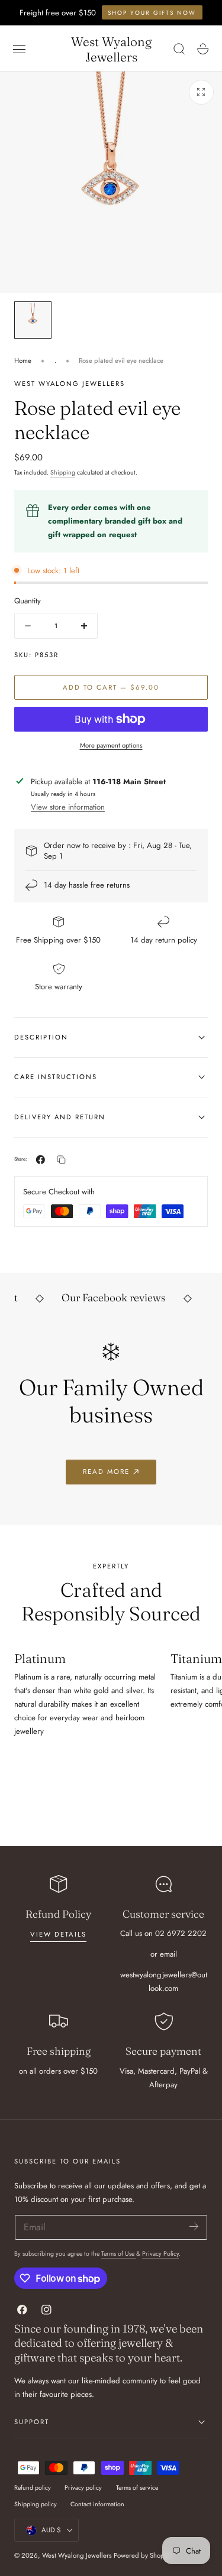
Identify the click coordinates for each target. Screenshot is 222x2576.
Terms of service (137, 2488)
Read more (106, 1471)
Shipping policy (36, 2504)
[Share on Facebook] (41, 1160)
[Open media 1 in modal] (201, 92)
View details (58, 1934)
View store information (68, 807)
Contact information (97, 2504)
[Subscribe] (194, 2226)
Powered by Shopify (142, 2555)
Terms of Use (119, 2254)
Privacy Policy (160, 2254)
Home (23, 360)
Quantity (28, 601)
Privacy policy (83, 2488)
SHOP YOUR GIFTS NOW (152, 13)
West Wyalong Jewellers (77, 2555)
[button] (20, 49)
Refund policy (33, 2488)
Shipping (63, 472)
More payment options (111, 745)
